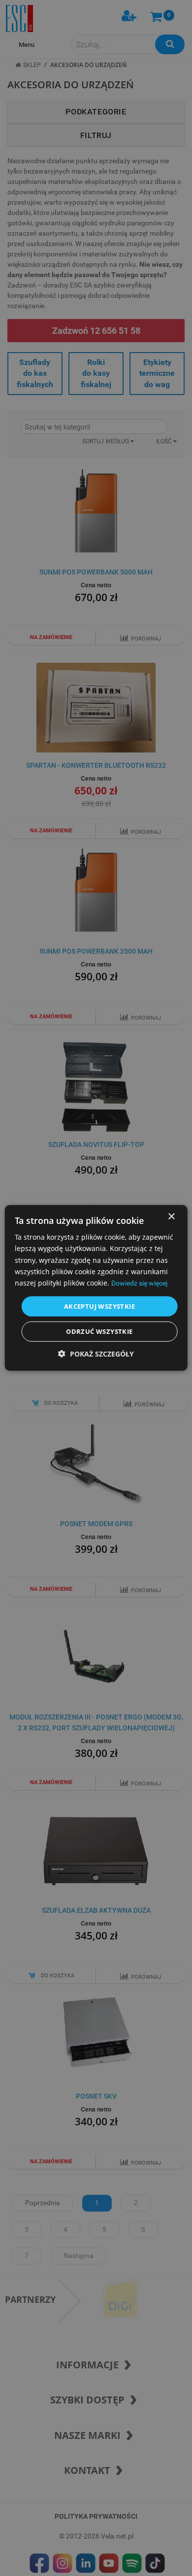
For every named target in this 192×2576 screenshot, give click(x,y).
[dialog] (96, 1288)
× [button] (171, 1217)
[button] (96, 1354)
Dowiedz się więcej (139, 1283)
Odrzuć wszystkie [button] (99, 1331)
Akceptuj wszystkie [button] (99, 1306)
